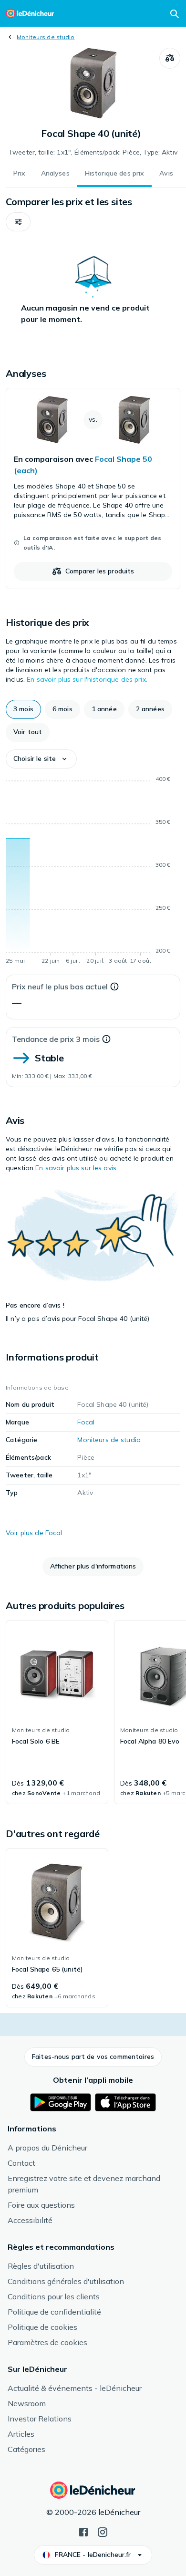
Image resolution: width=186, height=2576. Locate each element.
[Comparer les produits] (170, 58)
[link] (93, 488)
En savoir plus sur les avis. (77, 1168)
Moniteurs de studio (46, 37)
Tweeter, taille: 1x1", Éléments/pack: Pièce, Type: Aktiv (93, 152)
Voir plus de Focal (34, 1533)
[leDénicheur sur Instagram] (103, 2531)
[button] (18, 222)
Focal (86, 1422)
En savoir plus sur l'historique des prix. (87, 679)
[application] (93, 872)
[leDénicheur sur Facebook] (83, 2531)
